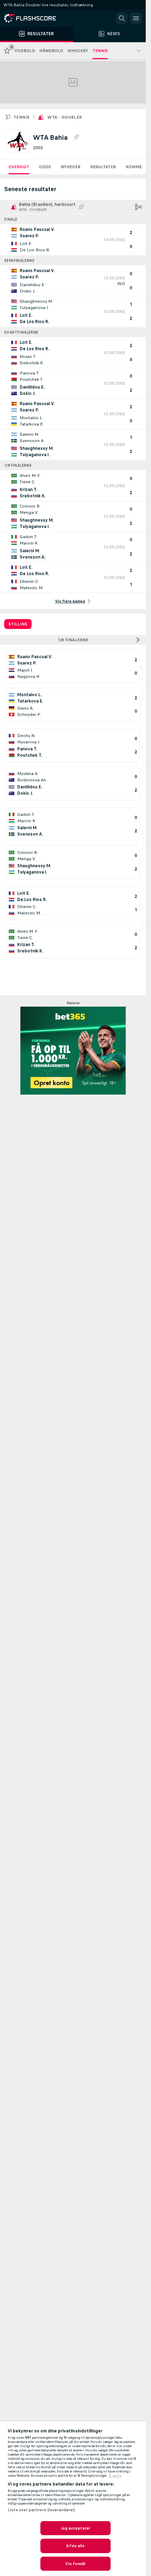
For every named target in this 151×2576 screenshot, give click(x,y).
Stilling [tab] (18, 624)
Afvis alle (75, 2546)
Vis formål (75, 2564)
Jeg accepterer (76, 2528)
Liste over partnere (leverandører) (42, 2510)
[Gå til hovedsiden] (35, 18)
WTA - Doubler (65, 117)
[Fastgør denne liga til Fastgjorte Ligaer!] (76, 137)
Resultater (103, 167)
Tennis (21, 117)
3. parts (115, 2476)
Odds (45, 167)
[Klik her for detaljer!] (73, 240)
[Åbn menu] (136, 18)
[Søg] (122, 18)
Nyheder (71, 167)
